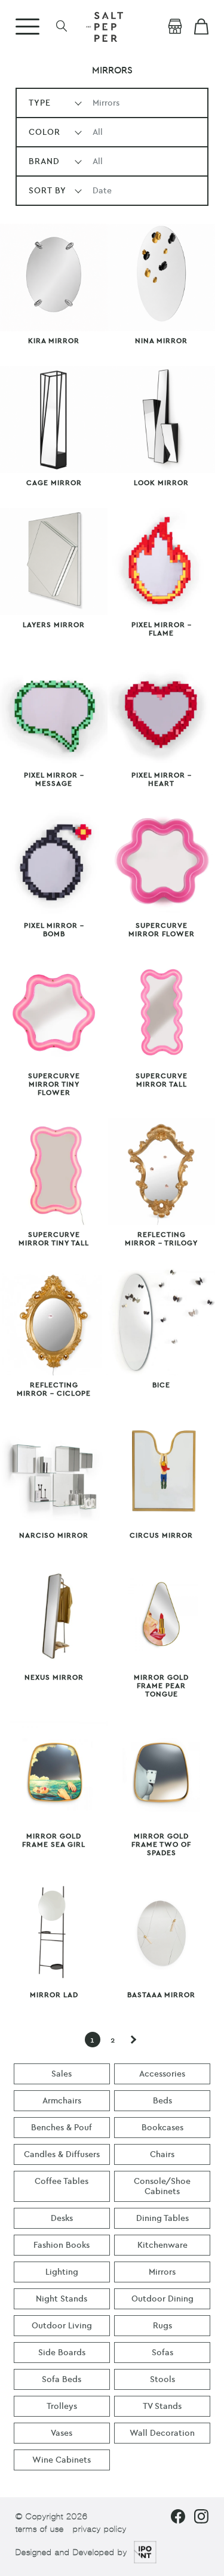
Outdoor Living (62, 2326)
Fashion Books (62, 2245)
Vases (62, 2433)
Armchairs (62, 2101)
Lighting (62, 2272)
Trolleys (62, 2406)
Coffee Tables (62, 2181)
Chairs (162, 2154)
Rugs (162, 2326)
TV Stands (162, 2406)
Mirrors (162, 2272)
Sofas (162, 2353)
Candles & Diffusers (62, 2154)
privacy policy (100, 2529)
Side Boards (62, 2353)
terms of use (40, 2529)
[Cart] (201, 27)
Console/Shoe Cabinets (162, 2186)
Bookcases (162, 2128)
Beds (162, 2101)
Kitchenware (162, 2245)
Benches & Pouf (62, 2128)
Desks (62, 2218)
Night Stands (62, 2299)
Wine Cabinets (62, 2460)
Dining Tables (162, 2218)
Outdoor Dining (162, 2299)
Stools (162, 2379)
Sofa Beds (62, 2379)
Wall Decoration (162, 2433)
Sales (62, 2074)
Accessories (162, 2074)
